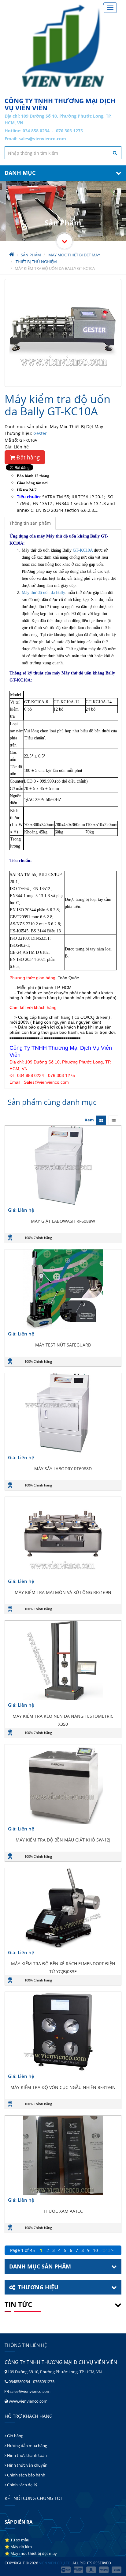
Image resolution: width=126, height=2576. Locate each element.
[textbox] (63, 153)
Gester (40, 433)
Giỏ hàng (15, 2436)
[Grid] (101, 1120)
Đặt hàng (27, 457)
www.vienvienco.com (28, 2401)
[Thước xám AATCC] (63, 2155)
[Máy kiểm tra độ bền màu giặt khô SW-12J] (63, 1784)
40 (108, 2250)
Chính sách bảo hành (26, 2475)
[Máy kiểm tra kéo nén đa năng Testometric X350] (63, 1660)
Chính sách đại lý (22, 2485)
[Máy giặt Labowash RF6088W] (63, 1165)
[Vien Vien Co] (65, 241)
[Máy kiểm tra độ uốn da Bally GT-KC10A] (63, 333)
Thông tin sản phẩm (30, 523)
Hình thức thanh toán (26, 2455)
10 (95, 2250)
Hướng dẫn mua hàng (27, 2446)
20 (103, 2250)
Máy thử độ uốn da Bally (43, 593)
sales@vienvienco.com (42, 139)
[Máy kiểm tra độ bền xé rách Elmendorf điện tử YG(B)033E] (63, 1908)
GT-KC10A (83, 550)
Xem (89, 1120)
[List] (113, 1120)
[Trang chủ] (63, 46)
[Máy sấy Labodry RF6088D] (63, 1413)
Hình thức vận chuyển (27, 2465)
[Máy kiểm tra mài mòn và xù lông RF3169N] (63, 1537)
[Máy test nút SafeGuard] (63, 1289)
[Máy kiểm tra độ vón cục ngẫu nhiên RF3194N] (63, 2032)
